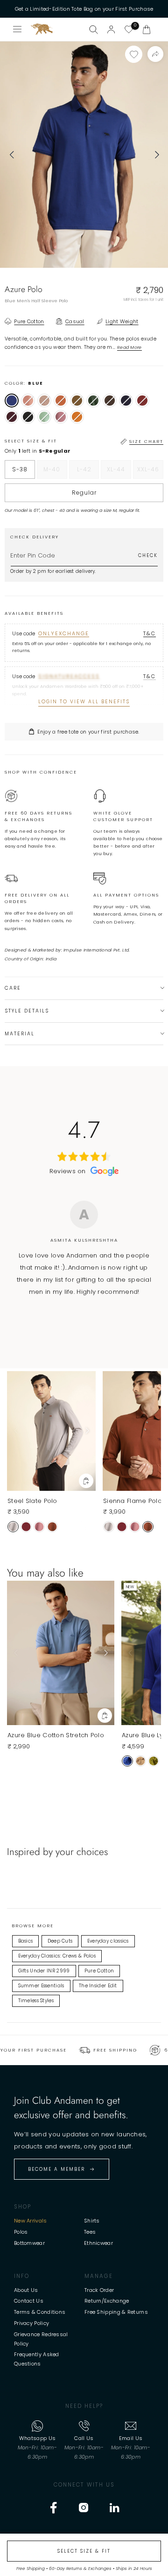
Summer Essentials (41, 1986)
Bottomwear (29, 2243)
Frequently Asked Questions (37, 2359)
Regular (84, 493)
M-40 (55, 472)
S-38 (20, 469)
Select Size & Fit (84, 2551)
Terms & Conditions (40, 2312)
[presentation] (12, 155)
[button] (147, 29)
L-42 (88, 472)
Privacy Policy (31, 2323)
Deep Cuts (60, 1941)
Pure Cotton (99, 1971)
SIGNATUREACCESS (69, 676)
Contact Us (29, 2301)
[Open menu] (18, 29)
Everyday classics (108, 1941)
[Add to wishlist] (134, 54)
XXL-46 (150, 472)
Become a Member (56, 2169)
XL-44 (119, 472)
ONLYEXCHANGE (64, 633)
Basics (26, 1941)
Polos (21, 2232)
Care (13, 988)
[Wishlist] (129, 29)
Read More (129, 347)
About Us (26, 2290)
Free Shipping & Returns (116, 2312)
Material (20, 1034)
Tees (90, 2232)
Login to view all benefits (84, 702)
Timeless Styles (36, 2001)
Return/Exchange (107, 2301)
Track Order (99, 2290)
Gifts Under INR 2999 (44, 1971)
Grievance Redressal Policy (41, 2339)
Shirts (92, 2221)
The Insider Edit (98, 1986)
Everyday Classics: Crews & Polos (57, 1956)
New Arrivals (31, 2221)
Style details (27, 1011)
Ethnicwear (98, 2243)
